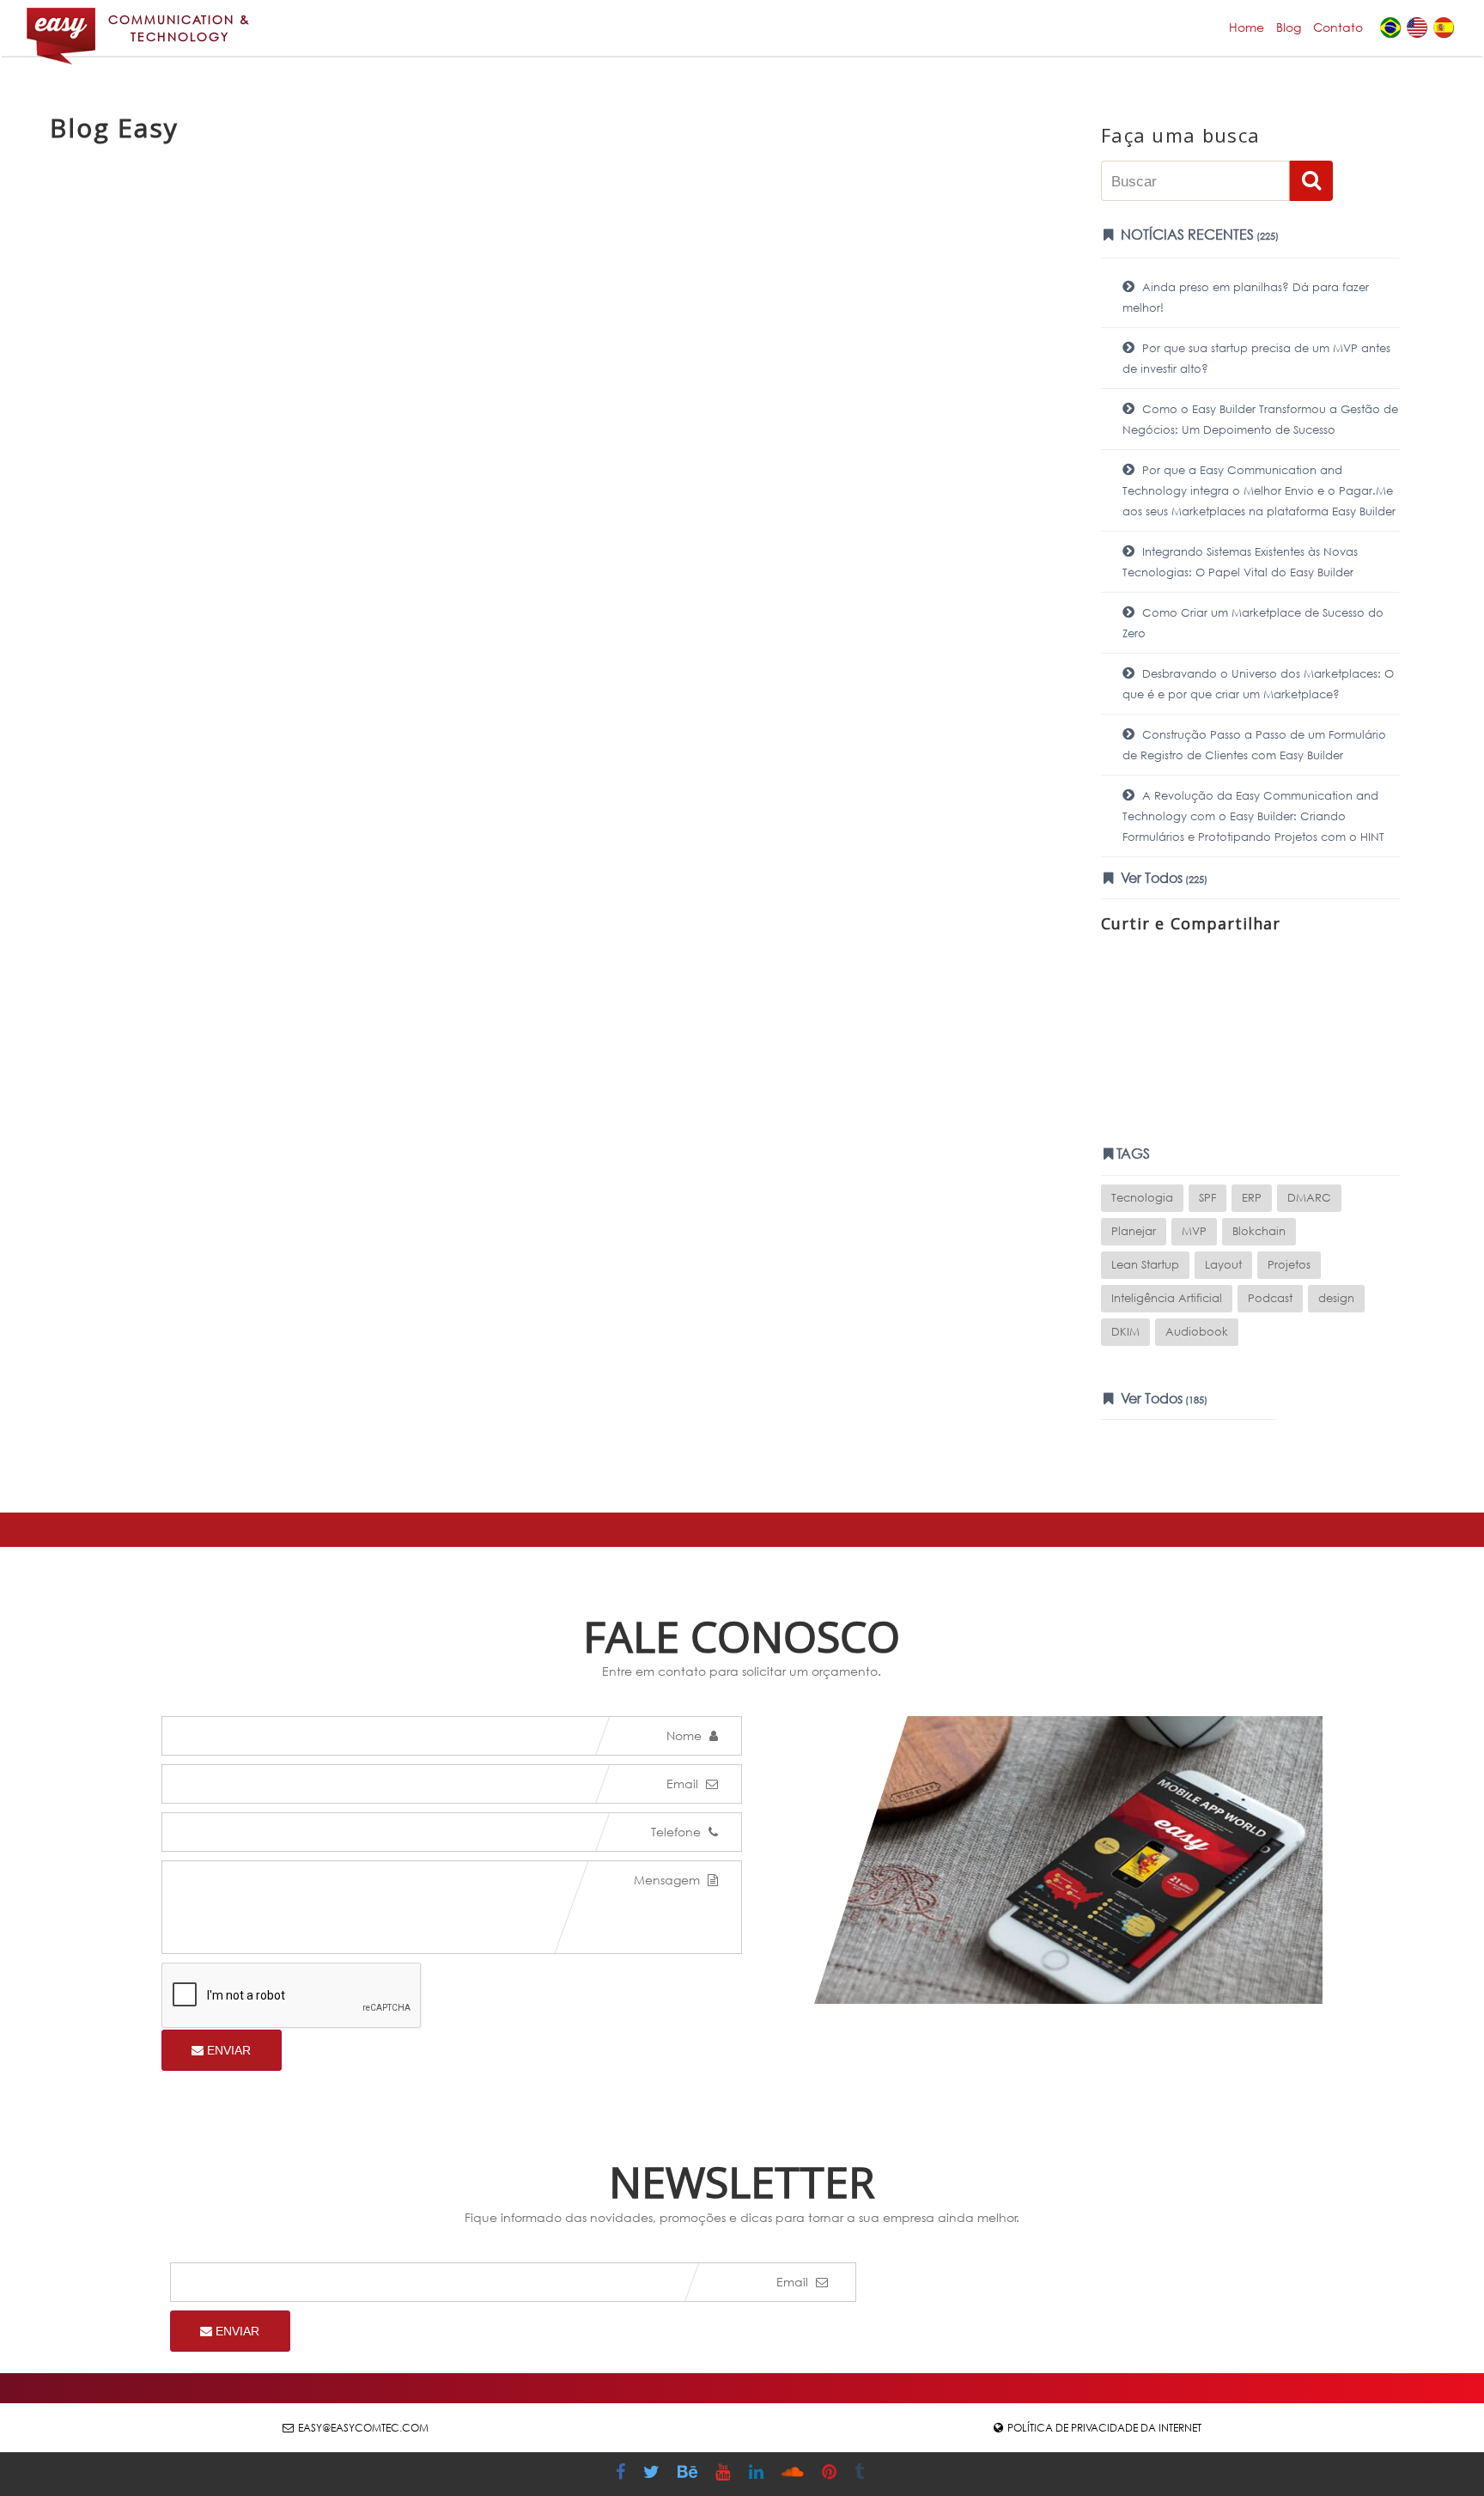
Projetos (1289, 1265)
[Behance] (690, 2474)
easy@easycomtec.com (363, 2428)
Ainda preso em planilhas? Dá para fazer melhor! (1246, 298)
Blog (1289, 27)
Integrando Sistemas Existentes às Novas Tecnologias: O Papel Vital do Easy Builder (1240, 562)
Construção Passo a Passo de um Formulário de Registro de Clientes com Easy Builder (1254, 745)
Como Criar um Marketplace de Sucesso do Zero (1253, 623)
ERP (1252, 1198)
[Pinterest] (831, 2474)
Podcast (1270, 1298)
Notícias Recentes (1198, 234)
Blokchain (1259, 1231)
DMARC (1309, 1198)
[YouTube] (725, 2474)
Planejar (1134, 1231)
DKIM (1125, 1332)
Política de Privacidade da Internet (1104, 2428)
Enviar (227, 2050)
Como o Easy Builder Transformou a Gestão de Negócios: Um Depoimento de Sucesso (1260, 420)
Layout (1223, 1265)
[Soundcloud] (795, 2474)
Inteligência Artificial (1167, 1298)
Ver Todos (1162, 877)
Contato (1338, 27)
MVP (1194, 1231)
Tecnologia (1142, 1198)
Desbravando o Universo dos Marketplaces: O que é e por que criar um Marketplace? (1258, 684)
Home (1247, 27)
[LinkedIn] (758, 2474)
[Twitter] (654, 2474)
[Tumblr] (861, 2474)
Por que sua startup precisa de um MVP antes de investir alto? (1256, 359)
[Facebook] (623, 2474)
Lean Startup (1145, 1265)
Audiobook (1197, 1332)
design (1336, 1298)
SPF (1207, 1198)
